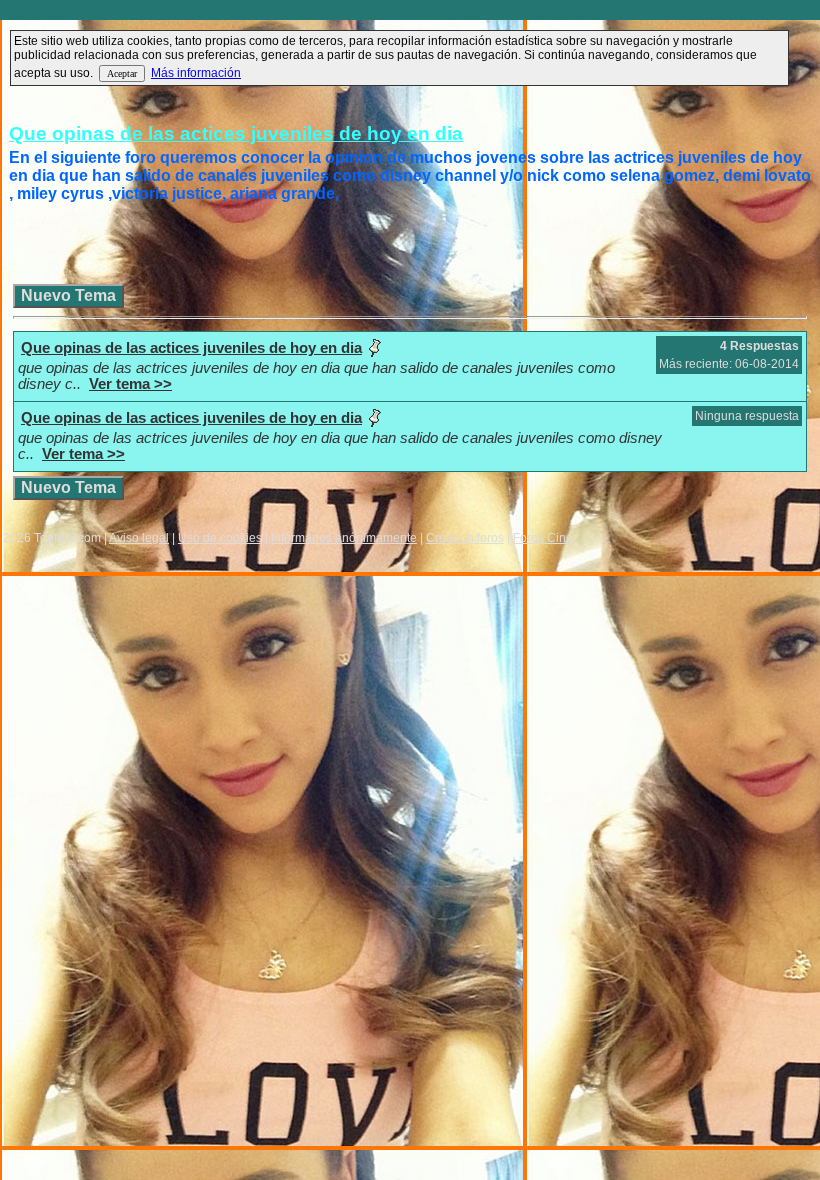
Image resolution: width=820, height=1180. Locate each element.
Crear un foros (465, 538)
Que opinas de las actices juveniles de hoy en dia (236, 133)
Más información (196, 73)
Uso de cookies (220, 538)
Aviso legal (139, 538)
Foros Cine (543, 538)
